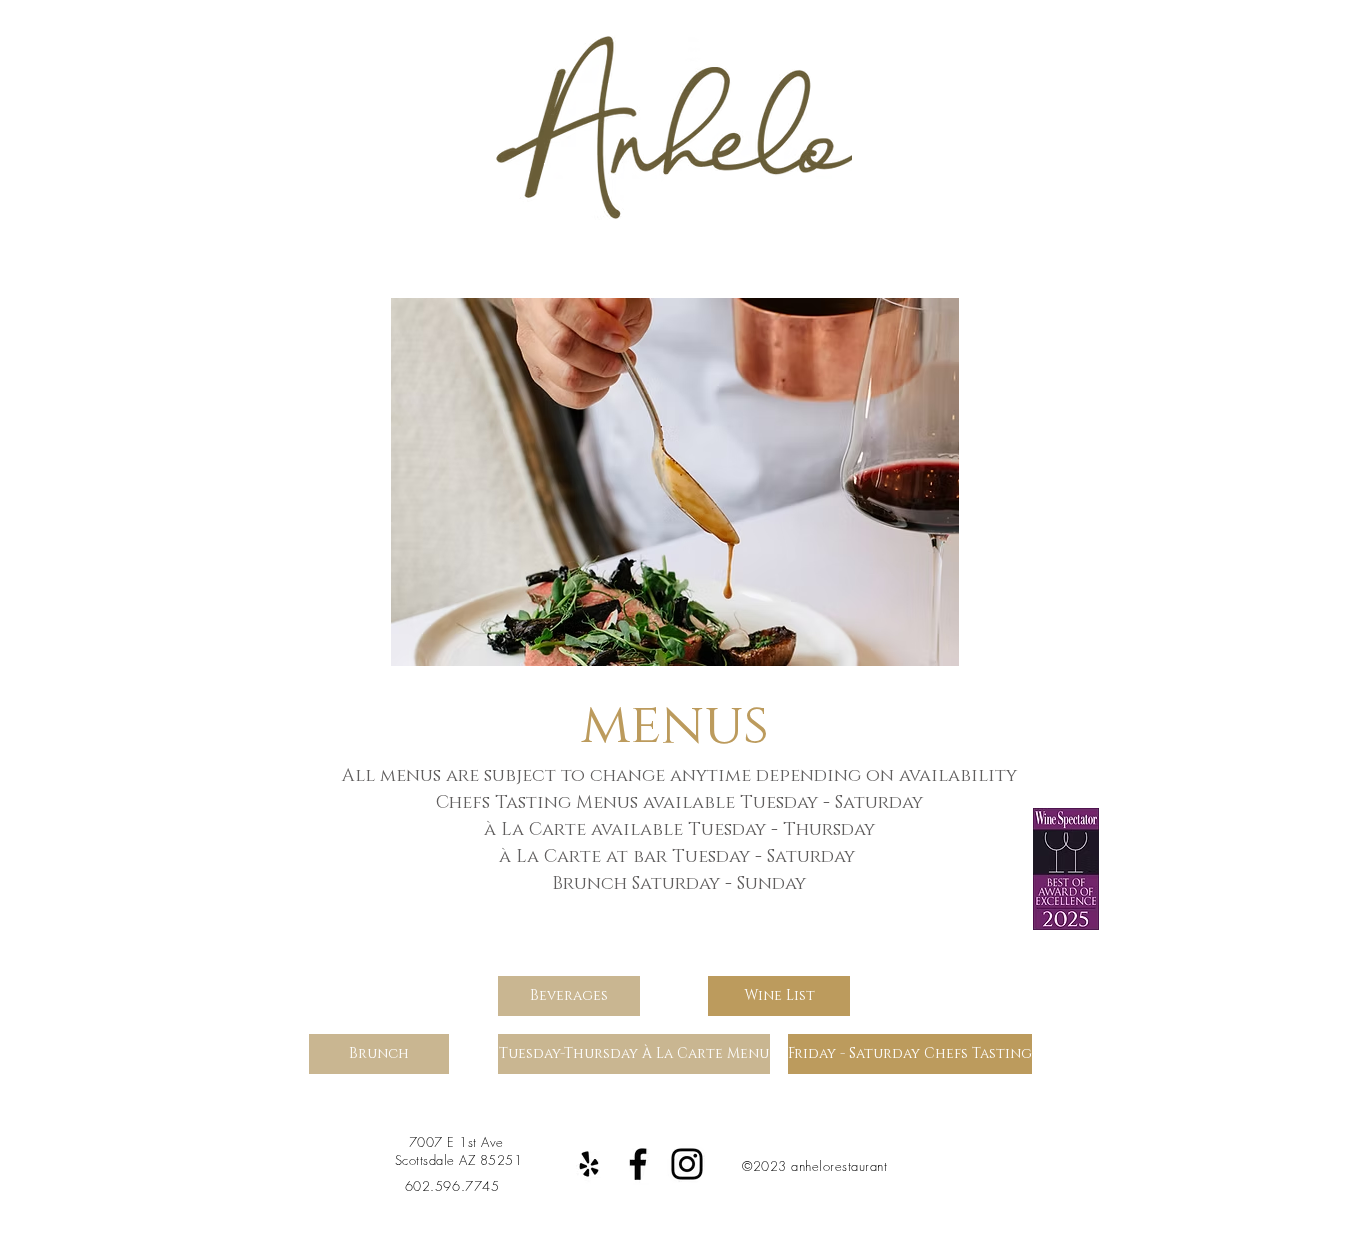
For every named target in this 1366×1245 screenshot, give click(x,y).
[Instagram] (687, 1164)
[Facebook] (638, 1164)
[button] (662, 482)
